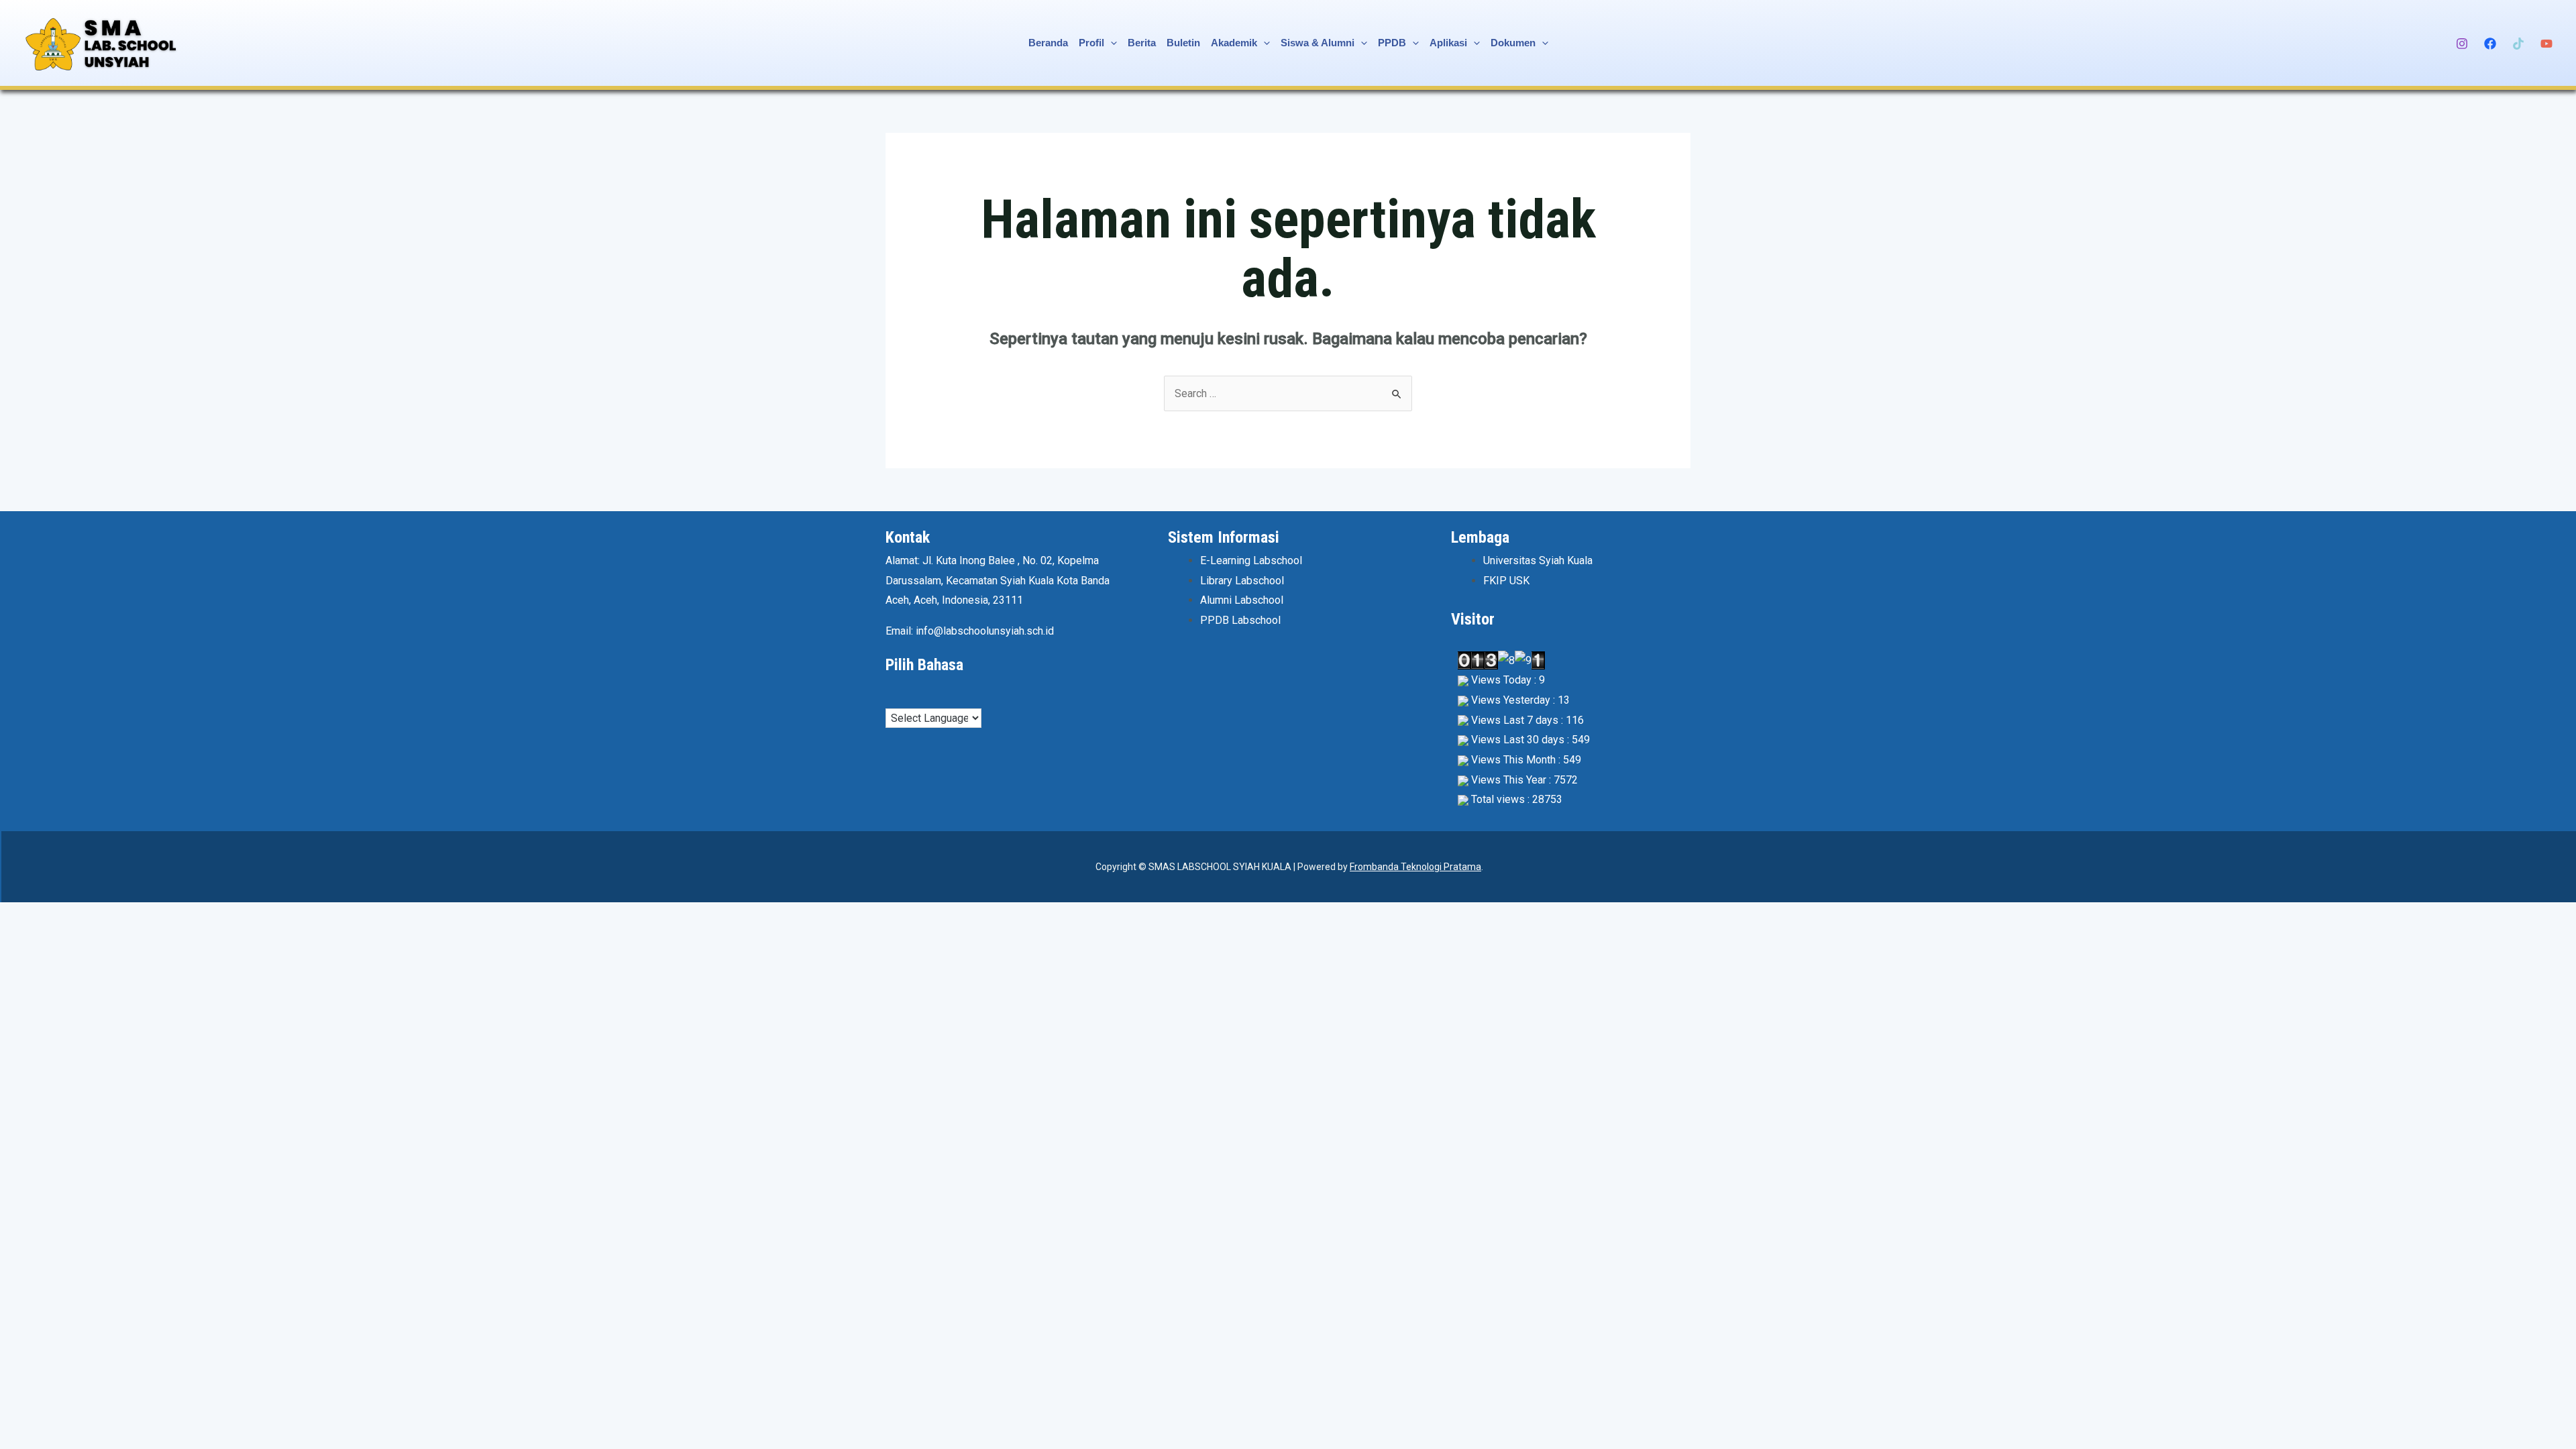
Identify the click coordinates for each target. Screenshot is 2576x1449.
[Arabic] (892, 696)
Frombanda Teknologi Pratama (1415, 867)
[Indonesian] (918, 696)
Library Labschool (1242, 581)
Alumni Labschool (1242, 600)
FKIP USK (1506, 581)
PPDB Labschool (1240, 620)
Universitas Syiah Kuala (1538, 560)
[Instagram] (2462, 44)
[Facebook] (2490, 44)
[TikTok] (2518, 44)
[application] (1111, 43)
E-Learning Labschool (1251, 560)
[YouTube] (2546, 44)
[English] (905, 696)
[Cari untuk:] (1288, 393)
